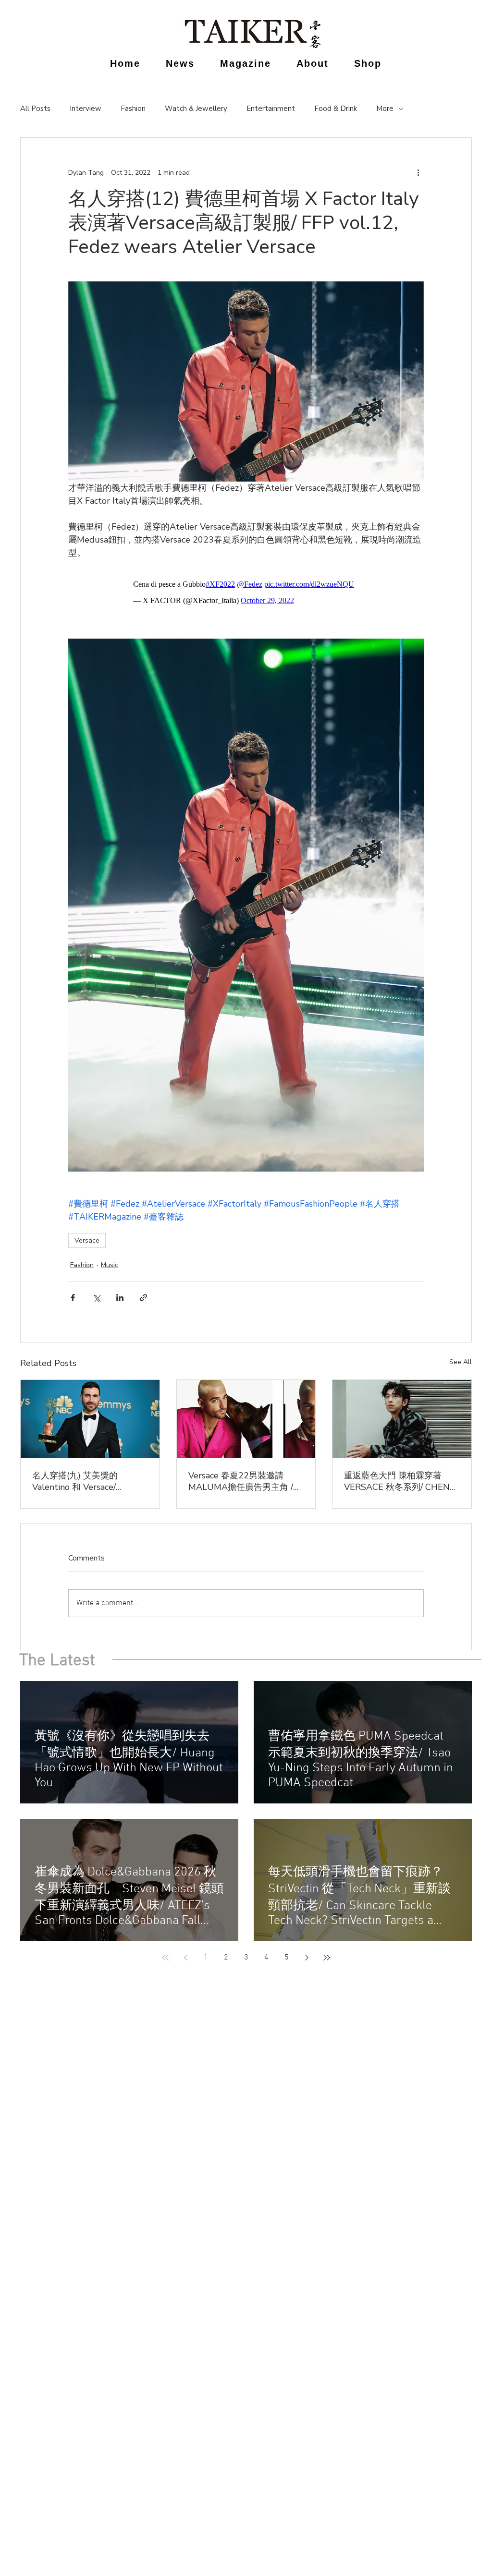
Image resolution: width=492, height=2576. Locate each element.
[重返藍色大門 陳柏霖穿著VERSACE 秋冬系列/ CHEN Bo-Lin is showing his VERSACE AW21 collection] (402, 1419)
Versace (87, 1240)
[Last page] (327, 1958)
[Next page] (307, 1958)
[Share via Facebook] (73, 1298)
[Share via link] (143, 1298)
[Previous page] (185, 1958)
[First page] (165, 1958)
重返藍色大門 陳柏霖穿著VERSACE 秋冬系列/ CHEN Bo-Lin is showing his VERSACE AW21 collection (398, 1481)
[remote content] (246, 593)
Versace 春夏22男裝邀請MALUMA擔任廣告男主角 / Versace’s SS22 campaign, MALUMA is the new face (241, 1481)
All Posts (35, 109)
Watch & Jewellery (196, 109)
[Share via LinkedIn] (120, 1298)
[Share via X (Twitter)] (96, 1298)
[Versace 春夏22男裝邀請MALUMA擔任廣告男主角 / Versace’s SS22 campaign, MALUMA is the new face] (246, 1419)
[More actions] (418, 172)
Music (110, 1265)
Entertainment (271, 109)
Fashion (133, 109)
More (385, 109)
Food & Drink (336, 109)
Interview (86, 109)
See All (461, 1362)
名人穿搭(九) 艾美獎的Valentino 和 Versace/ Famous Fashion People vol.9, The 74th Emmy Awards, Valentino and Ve (83, 1481)
